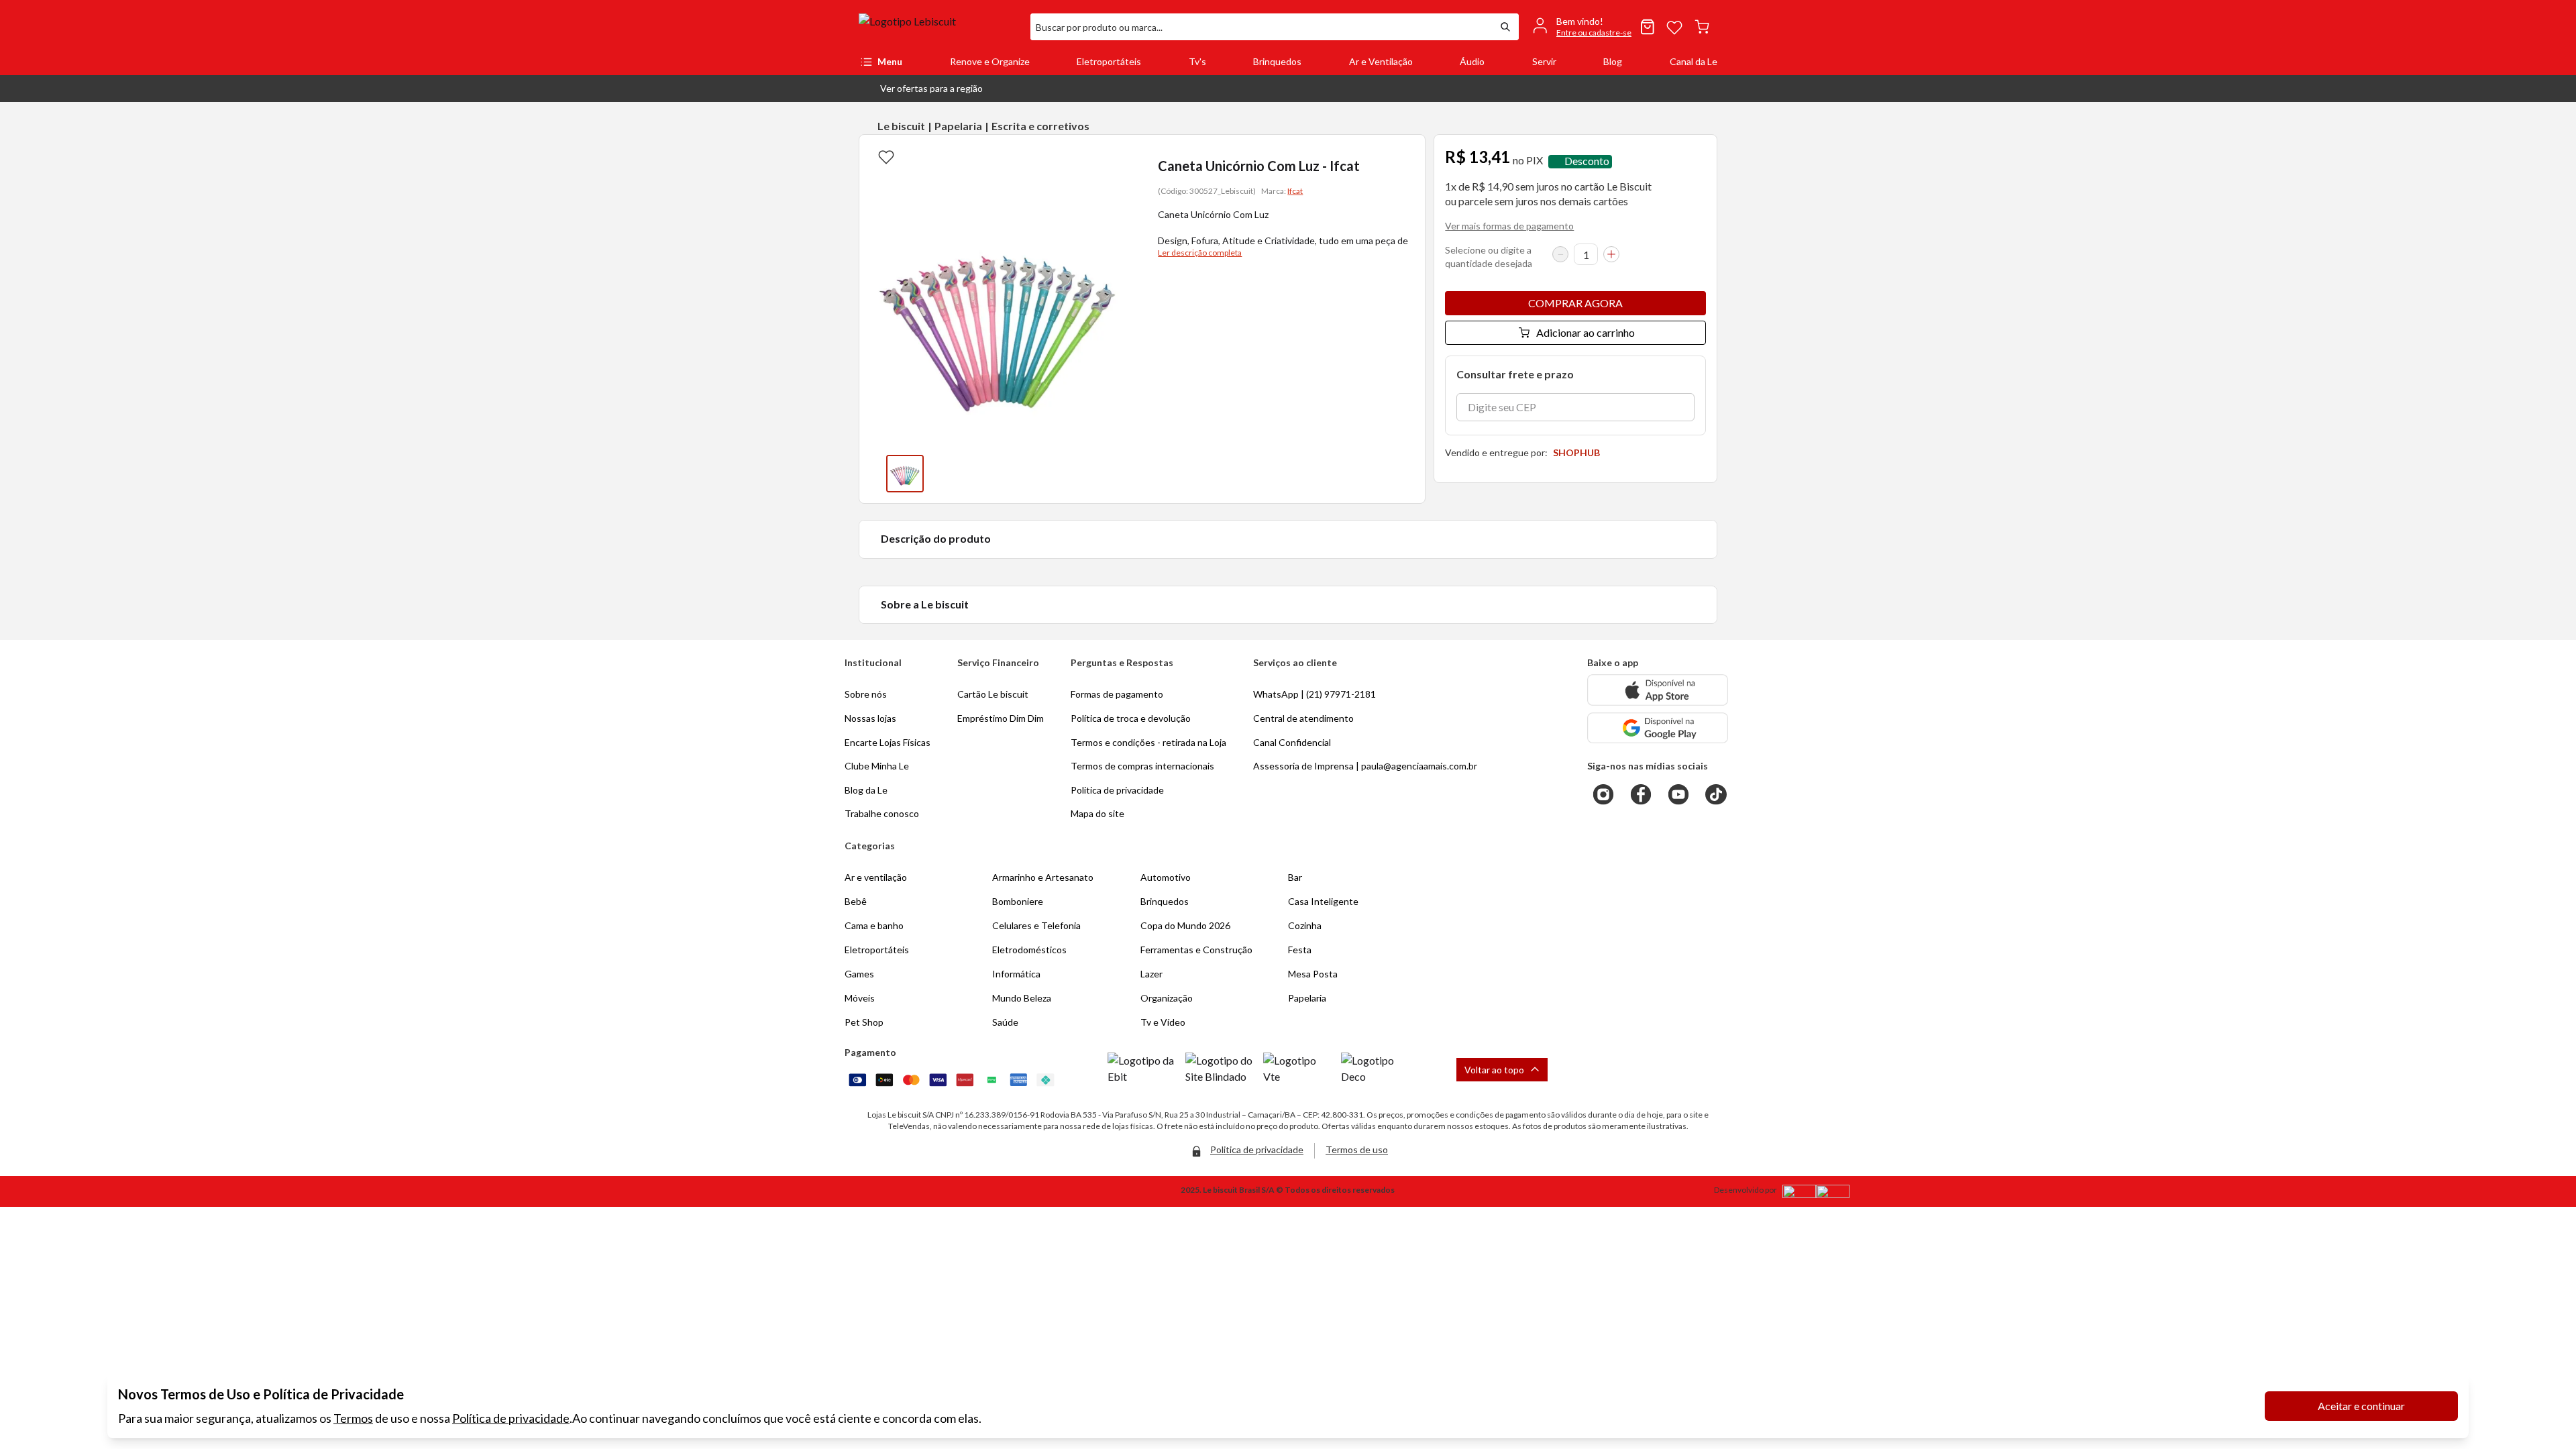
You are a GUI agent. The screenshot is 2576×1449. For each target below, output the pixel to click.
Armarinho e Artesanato (1043, 877)
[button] (921, 89)
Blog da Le (866, 790)
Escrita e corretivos (1040, 126)
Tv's (1197, 61)
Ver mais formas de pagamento (1509, 226)
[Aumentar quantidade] (1611, 254)
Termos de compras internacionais (1142, 766)
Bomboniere (1018, 901)
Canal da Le (1694, 61)
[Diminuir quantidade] (1560, 254)
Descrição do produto (936, 538)
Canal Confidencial (1292, 742)
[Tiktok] (1716, 794)
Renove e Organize (990, 61)
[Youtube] (1678, 794)
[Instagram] (1603, 794)
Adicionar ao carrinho (1586, 332)
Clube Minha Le (877, 766)
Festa (1300, 950)
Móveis (860, 998)
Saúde (1005, 1022)
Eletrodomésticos (1029, 950)
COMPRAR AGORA (1575, 303)
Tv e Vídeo (1163, 1022)
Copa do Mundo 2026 (1185, 925)
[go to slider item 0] (905, 474)
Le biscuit (901, 126)
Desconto (1587, 161)
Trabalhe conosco (882, 813)
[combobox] (1261, 27)
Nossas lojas (870, 718)
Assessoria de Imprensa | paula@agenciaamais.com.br (1365, 766)
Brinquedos (1277, 61)
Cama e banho (874, 925)
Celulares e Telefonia (1036, 925)
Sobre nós (866, 694)
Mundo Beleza (1022, 998)
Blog (1613, 61)
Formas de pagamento (1117, 694)
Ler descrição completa (1200, 253)
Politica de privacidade (1117, 790)
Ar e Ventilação (1381, 61)
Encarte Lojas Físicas (888, 742)
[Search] (1505, 27)
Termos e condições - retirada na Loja (1148, 742)
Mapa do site (1097, 813)
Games (859, 974)
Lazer (1151, 974)
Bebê (856, 901)
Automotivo (1166, 877)
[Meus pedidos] (1648, 27)
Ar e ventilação (876, 877)
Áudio (1472, 61)
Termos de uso (1357, 1149)
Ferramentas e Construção (1196, 950)
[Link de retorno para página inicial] (939, 27)
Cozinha (1305, 925)
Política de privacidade (511, 1418)
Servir (1544, 61)
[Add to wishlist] (886, 156)
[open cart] (1702, 27)
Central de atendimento (1303, 718)
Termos (353, 1418)
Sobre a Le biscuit (925, 604)
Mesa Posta (1313, 974)
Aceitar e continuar (2361, 1406)
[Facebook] (1641, 794)
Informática (1016, 974)
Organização (1167, 998)
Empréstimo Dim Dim (1001, 718)
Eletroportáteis (1109, 61)
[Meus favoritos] (1674, 27)
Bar (1295, 877)
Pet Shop (864, 1022)
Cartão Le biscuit (993, 694)
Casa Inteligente (1323, 901)
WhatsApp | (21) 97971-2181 (1314, 694)
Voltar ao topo (1494, 1070)
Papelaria (958, 126)
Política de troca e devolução (1131, 718)
